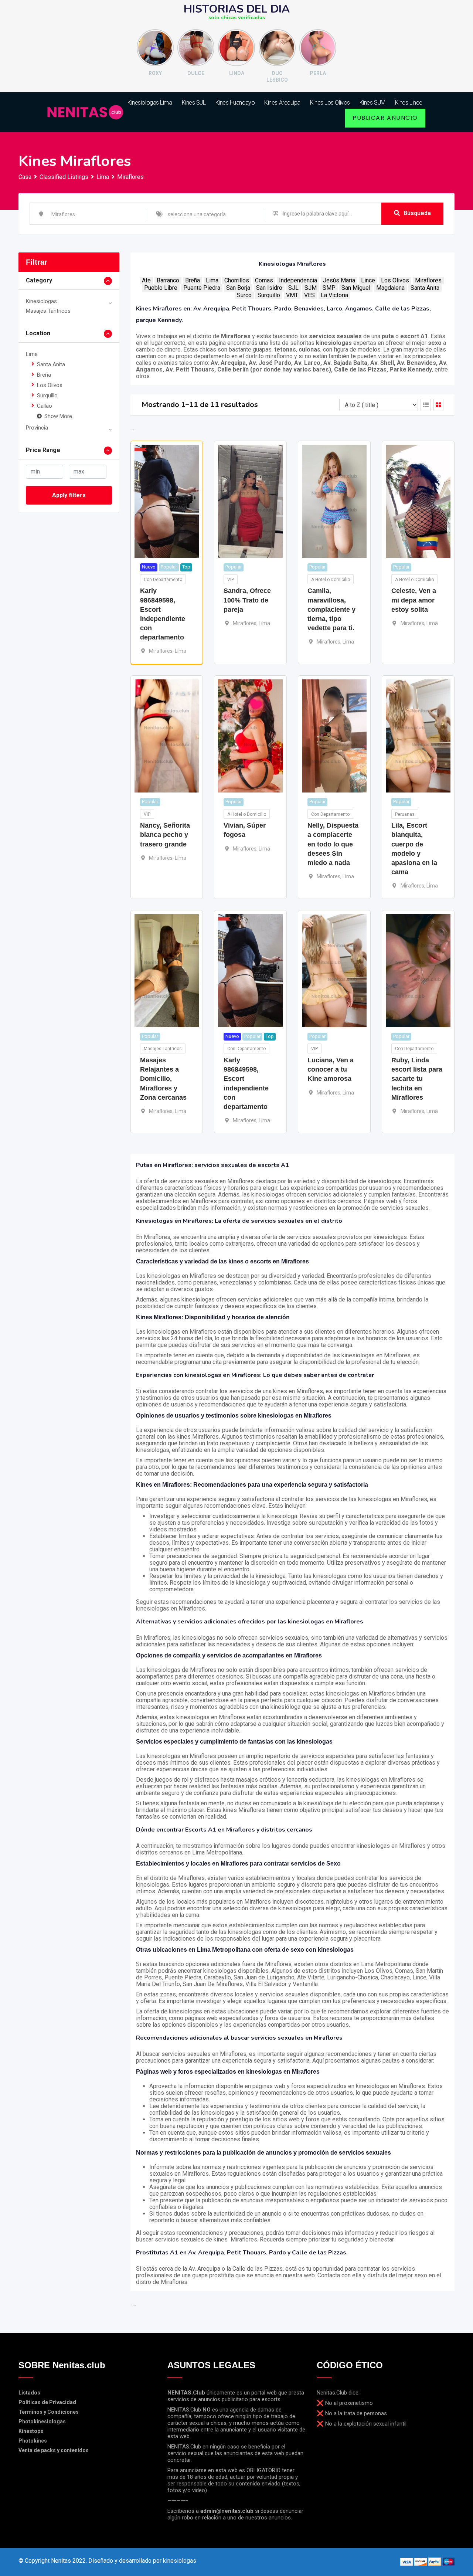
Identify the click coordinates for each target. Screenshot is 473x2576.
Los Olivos (50, 385)
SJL (293, 288)
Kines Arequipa (282, 103)
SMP (329, 288)
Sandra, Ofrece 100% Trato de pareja (247, 600)
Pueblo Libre (161, 288)
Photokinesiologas (42, 2421)
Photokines (33, 2441)
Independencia (298, 280)
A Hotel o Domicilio (331, 580)
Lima (32, 354)
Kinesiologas (41, 301)
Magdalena (390, 288)
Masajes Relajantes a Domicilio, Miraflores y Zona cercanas (163, 1079)
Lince (368, 280)
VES (309, 295)
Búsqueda (417, 213)
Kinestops (31, 2431)
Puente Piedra (202, 288)
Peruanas (405, 814)
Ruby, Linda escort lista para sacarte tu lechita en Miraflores (417, 1079)
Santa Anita (51, 364)
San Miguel (356, 288)
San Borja (238, 288)
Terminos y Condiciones (49, 2412)
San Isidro (269, 288)
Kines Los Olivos (330, 103)
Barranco (168, 280)
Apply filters (69, 495)
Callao (45, 406)
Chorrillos (237, 280)
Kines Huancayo (235, 103)
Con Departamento (163, 580)
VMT (292, 295)
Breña (44, 375)
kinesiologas (180, 2561)
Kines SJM (372, 103)
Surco (244, 295)
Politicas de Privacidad (47, 2402)
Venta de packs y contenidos (54, 2450)
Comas (264, 280)
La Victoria (334, 295)
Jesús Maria (339, 280)
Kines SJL (194, 103)
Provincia (37, 428)
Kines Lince (409, 103)
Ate (146, 280)
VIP (231, 580)
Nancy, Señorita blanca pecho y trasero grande (165, 835)
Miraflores (428, 280)
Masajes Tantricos (48, 311)
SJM (311, 288)
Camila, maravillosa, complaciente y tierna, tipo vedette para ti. (331, 609)
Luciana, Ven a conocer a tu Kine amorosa (331, 1069)
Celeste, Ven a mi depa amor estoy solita (414, 600)
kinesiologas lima (150, 103)
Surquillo (47, 396)
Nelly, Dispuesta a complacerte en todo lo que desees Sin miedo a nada (333, 844)
